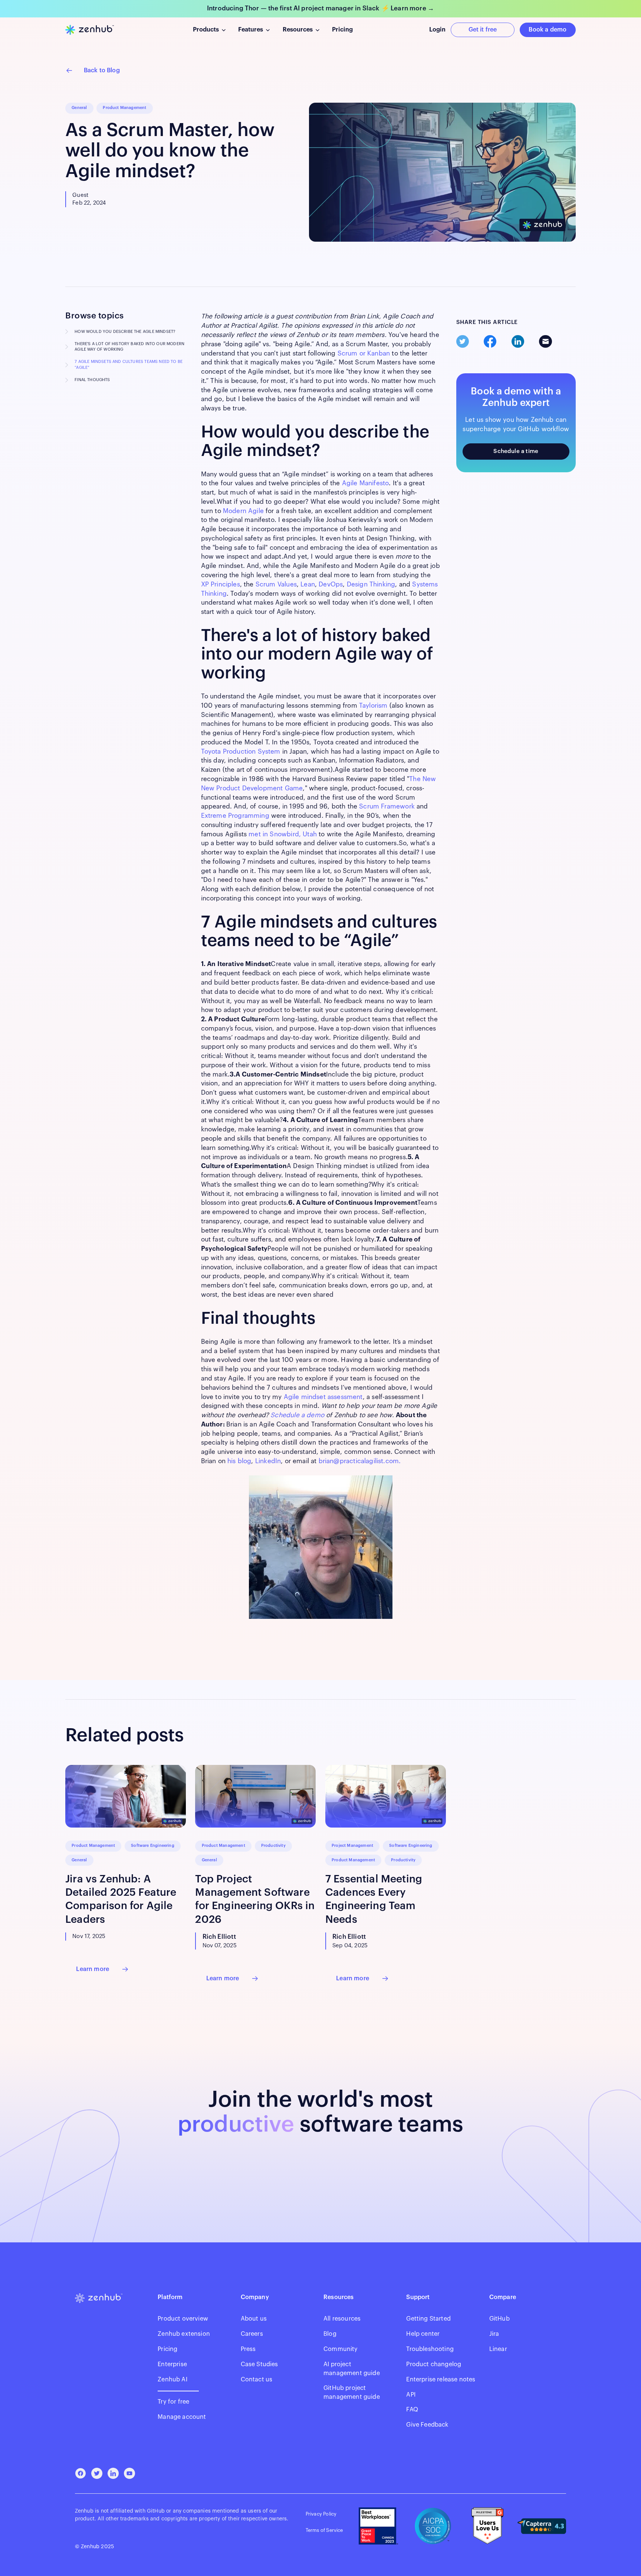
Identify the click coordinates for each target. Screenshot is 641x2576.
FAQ (412, 2410)
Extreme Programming (235, 816)
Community (341, 2349)
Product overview (183, 2319)
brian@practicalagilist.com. (360, 1461)
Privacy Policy (321, 2514)
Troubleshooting (430, 2349)
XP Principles (221, 584)
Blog (330, 2334)
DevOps (331, 584)
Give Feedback (427, 2425)
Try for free (173, 2402)
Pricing (167, 2349)
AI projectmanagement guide (352, 2369)
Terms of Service (324, 2530)
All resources (342, 2319)
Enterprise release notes (441, 2380)
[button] (209, 30)
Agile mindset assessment (323, 1397)
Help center (423, 2334)
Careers (252, 2334)
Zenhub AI (172, 2380)
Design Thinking (371, 584)
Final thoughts (92, 380)
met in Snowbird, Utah (283, 834)
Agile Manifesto (366, 483)
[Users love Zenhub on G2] (487, 2526)
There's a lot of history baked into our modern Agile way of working (129, 347)
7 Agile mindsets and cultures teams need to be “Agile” (129, 365)
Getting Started (428, 2319)
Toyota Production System (241, 752)
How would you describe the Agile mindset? (125, 332)
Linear (498, 2349)
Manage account (182, 2417)
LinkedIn (268, 1461)
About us (254, 2319)
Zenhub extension (184, 2334)
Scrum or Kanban (364, 353)
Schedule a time (516, 451)
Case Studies (259, 2364)
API (411, 2395)
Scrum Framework (387, 806)
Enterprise (172, 2364)
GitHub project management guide (352, 2393)
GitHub (499, 2319)
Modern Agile (243, 511)
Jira (494, 2334)
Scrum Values (276, 584)
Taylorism (373, 706)
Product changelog (434, 2364)
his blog (239, 1461)
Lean (308, 584)
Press (248, 2349)
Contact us (257, 2380)
